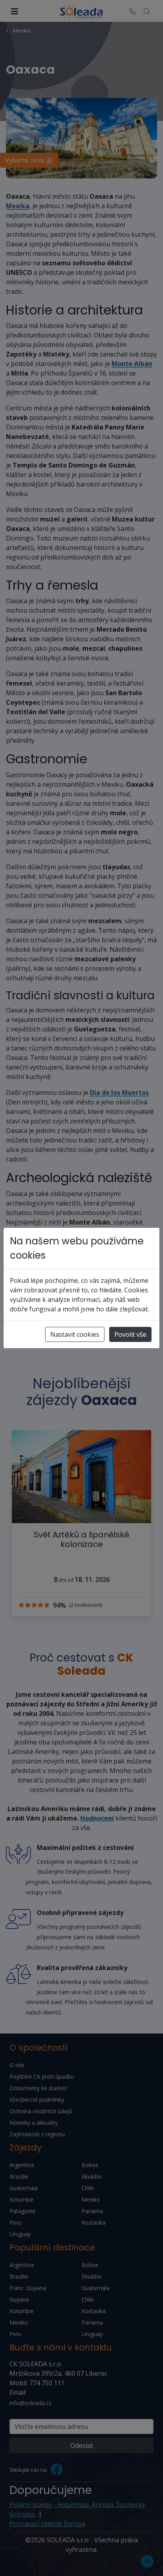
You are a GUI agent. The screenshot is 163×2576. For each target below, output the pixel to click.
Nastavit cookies (75, 1334)
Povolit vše (130, 1334)
